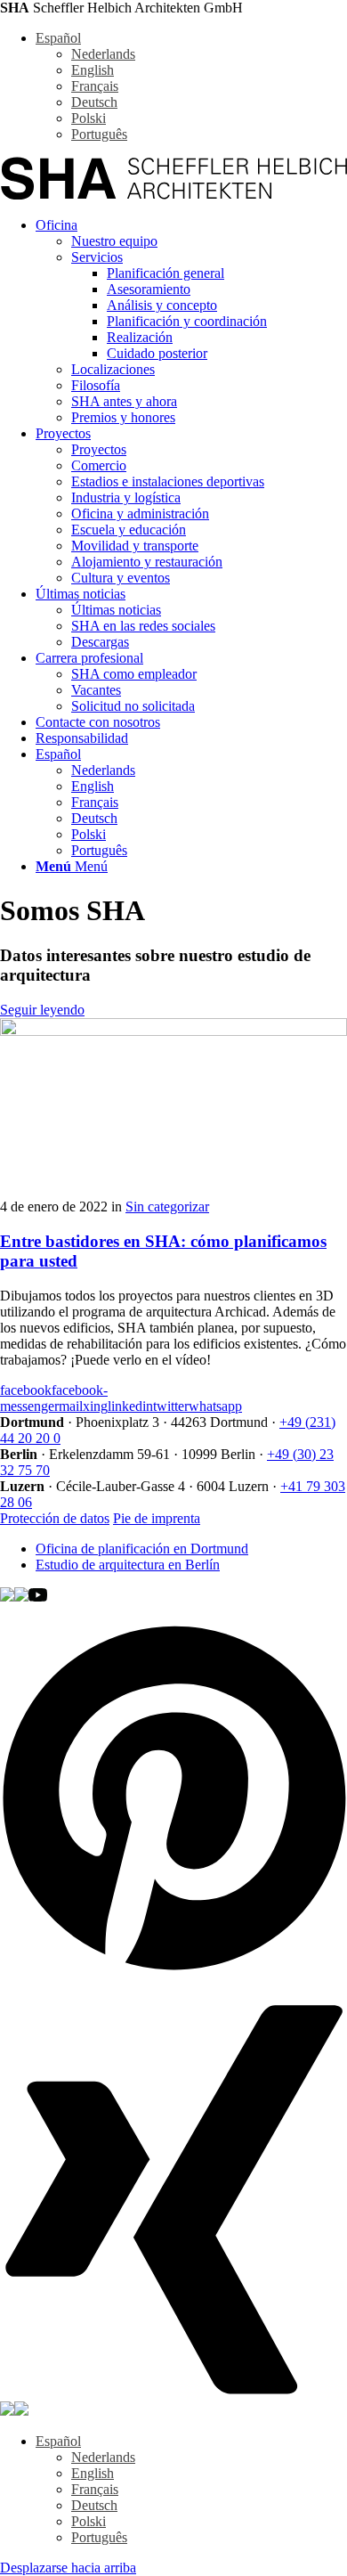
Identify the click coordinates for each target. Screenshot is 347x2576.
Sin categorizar (167, 1206)
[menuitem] (191, 322)
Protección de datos (55, 1518)
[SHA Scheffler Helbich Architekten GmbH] (173, 195)
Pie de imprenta (157, 1518)
